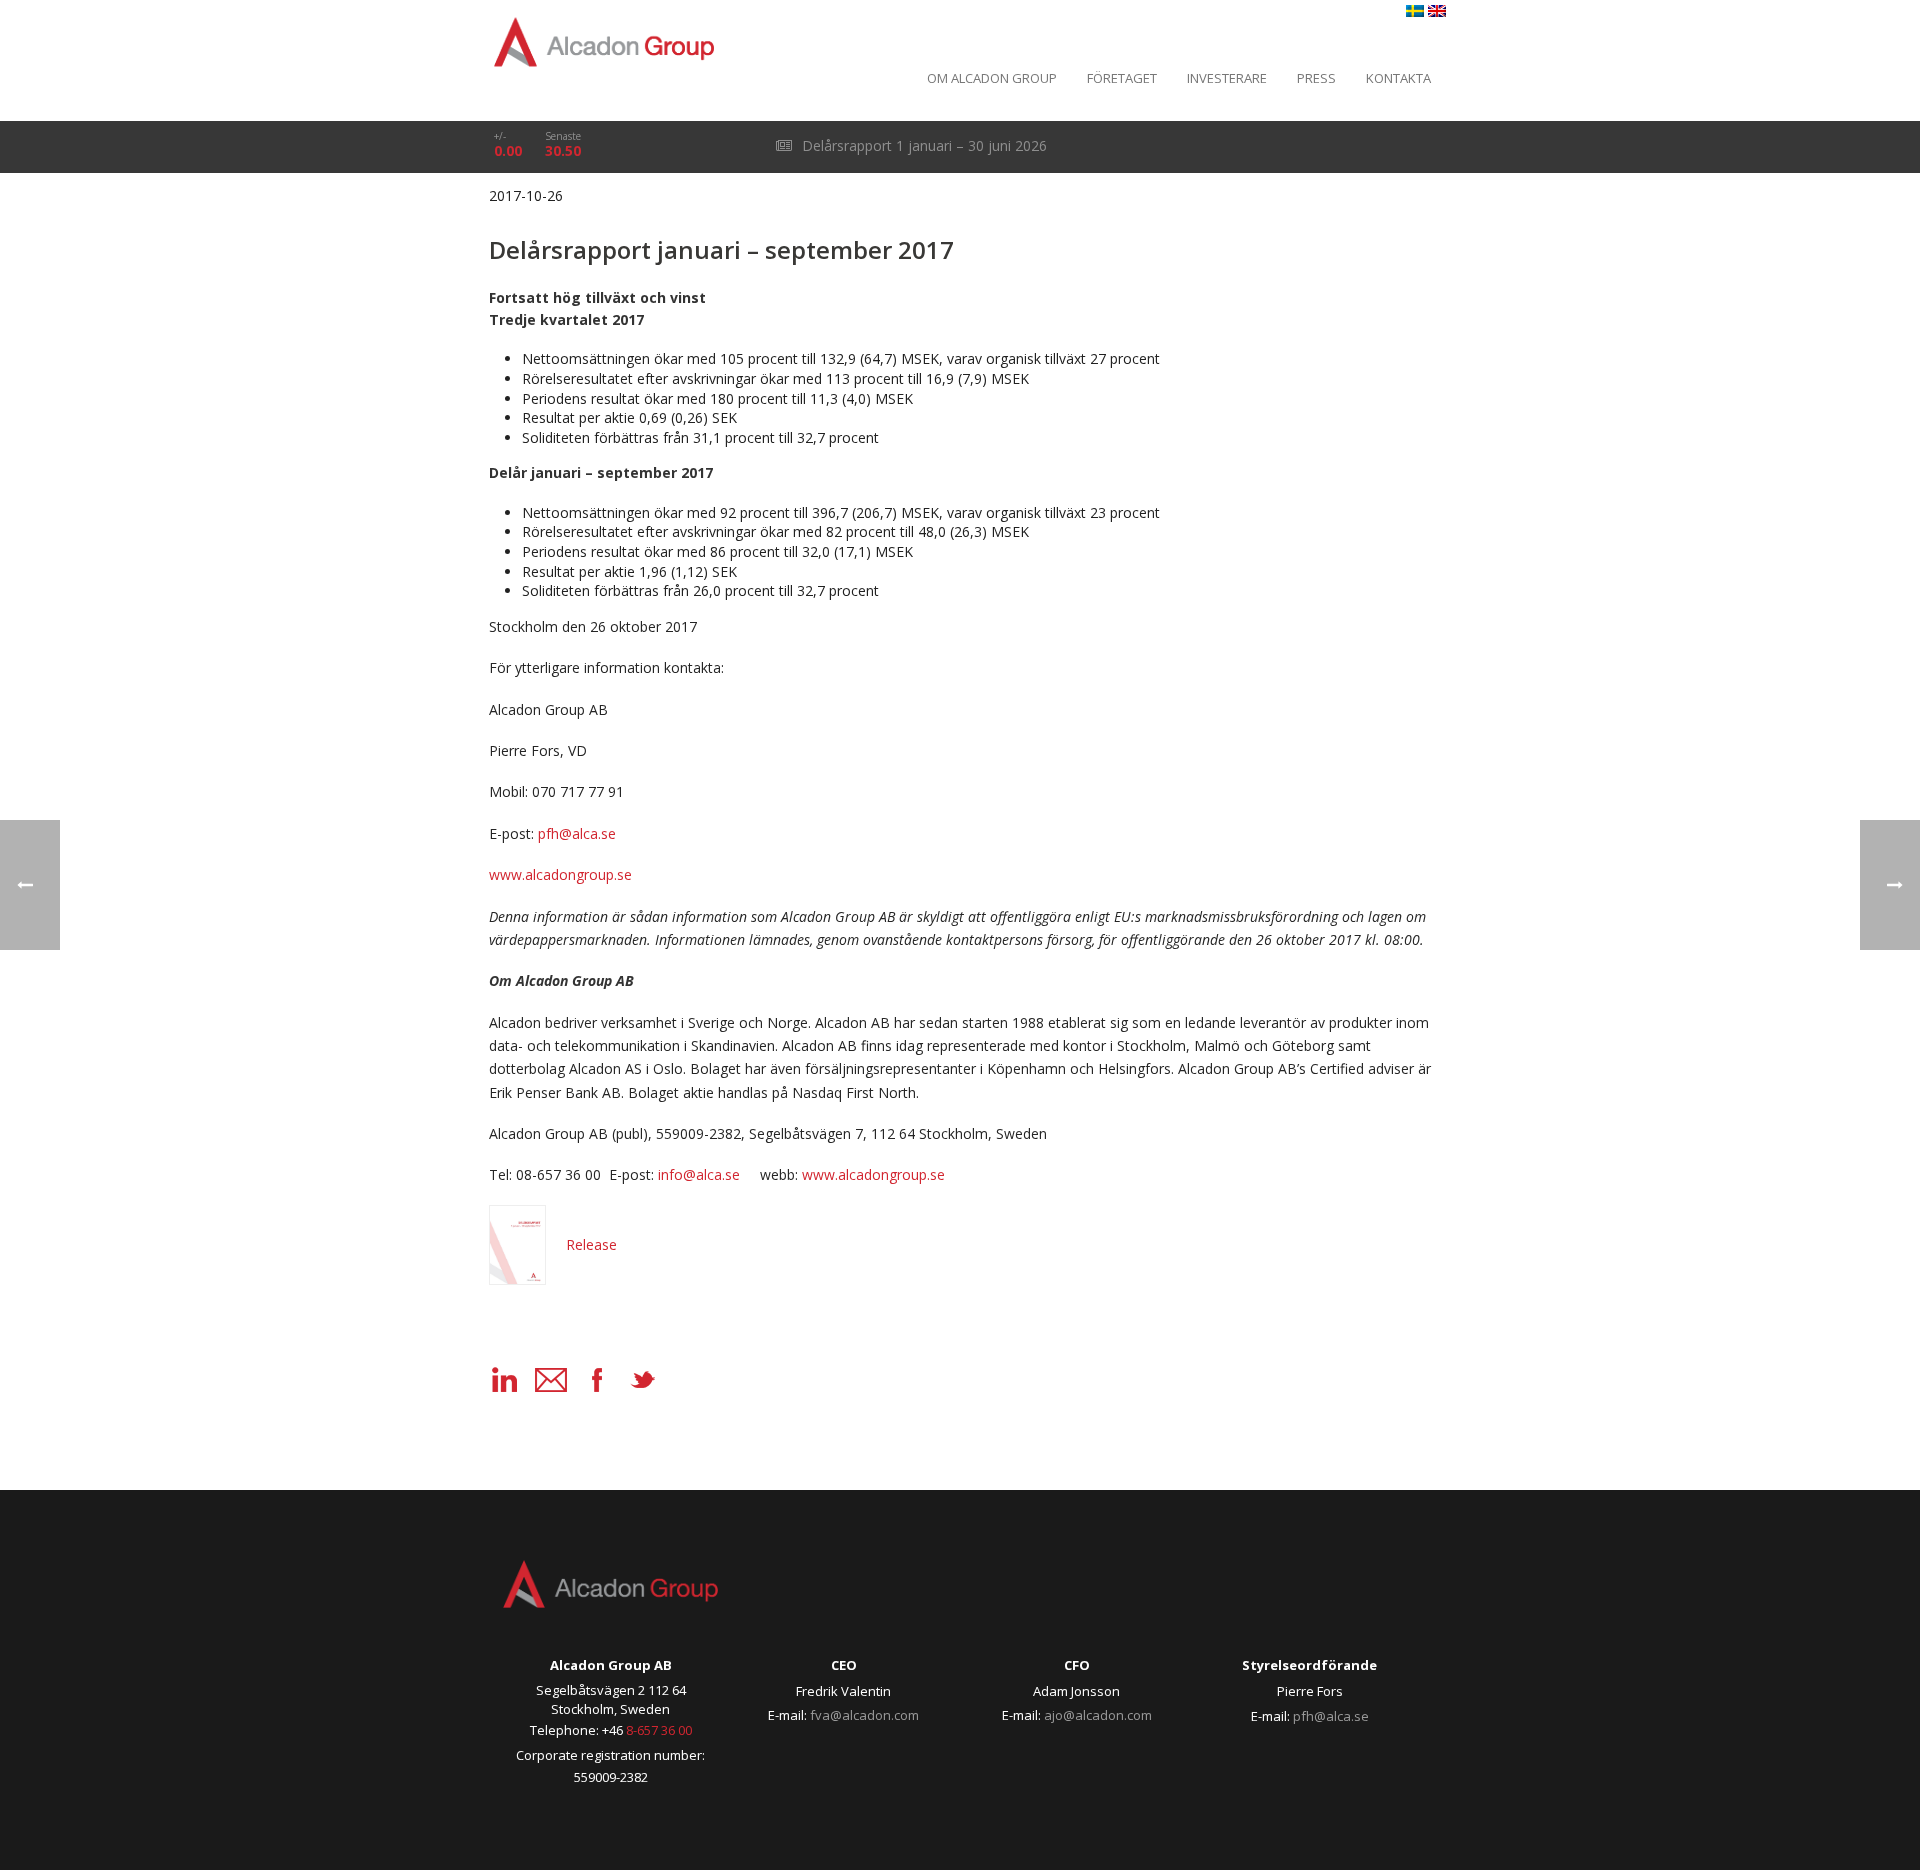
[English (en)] (1437, 11)
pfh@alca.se (1331, 1716)
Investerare (1227, 78)
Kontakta (1398, 78)
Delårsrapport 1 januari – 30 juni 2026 (922, 145)
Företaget (1122, 78)
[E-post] (551, 1380)
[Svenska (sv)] (1415, 11)
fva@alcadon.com (864, 1715)
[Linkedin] (505, 1380)
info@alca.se (699, 1174)
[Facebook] (597, 1380)
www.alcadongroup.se (873, 1174)
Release (591, 1244)
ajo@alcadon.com (1098, 1715)
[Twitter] (643, 1380)
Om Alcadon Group (992, 78)
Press (1316, 78)
